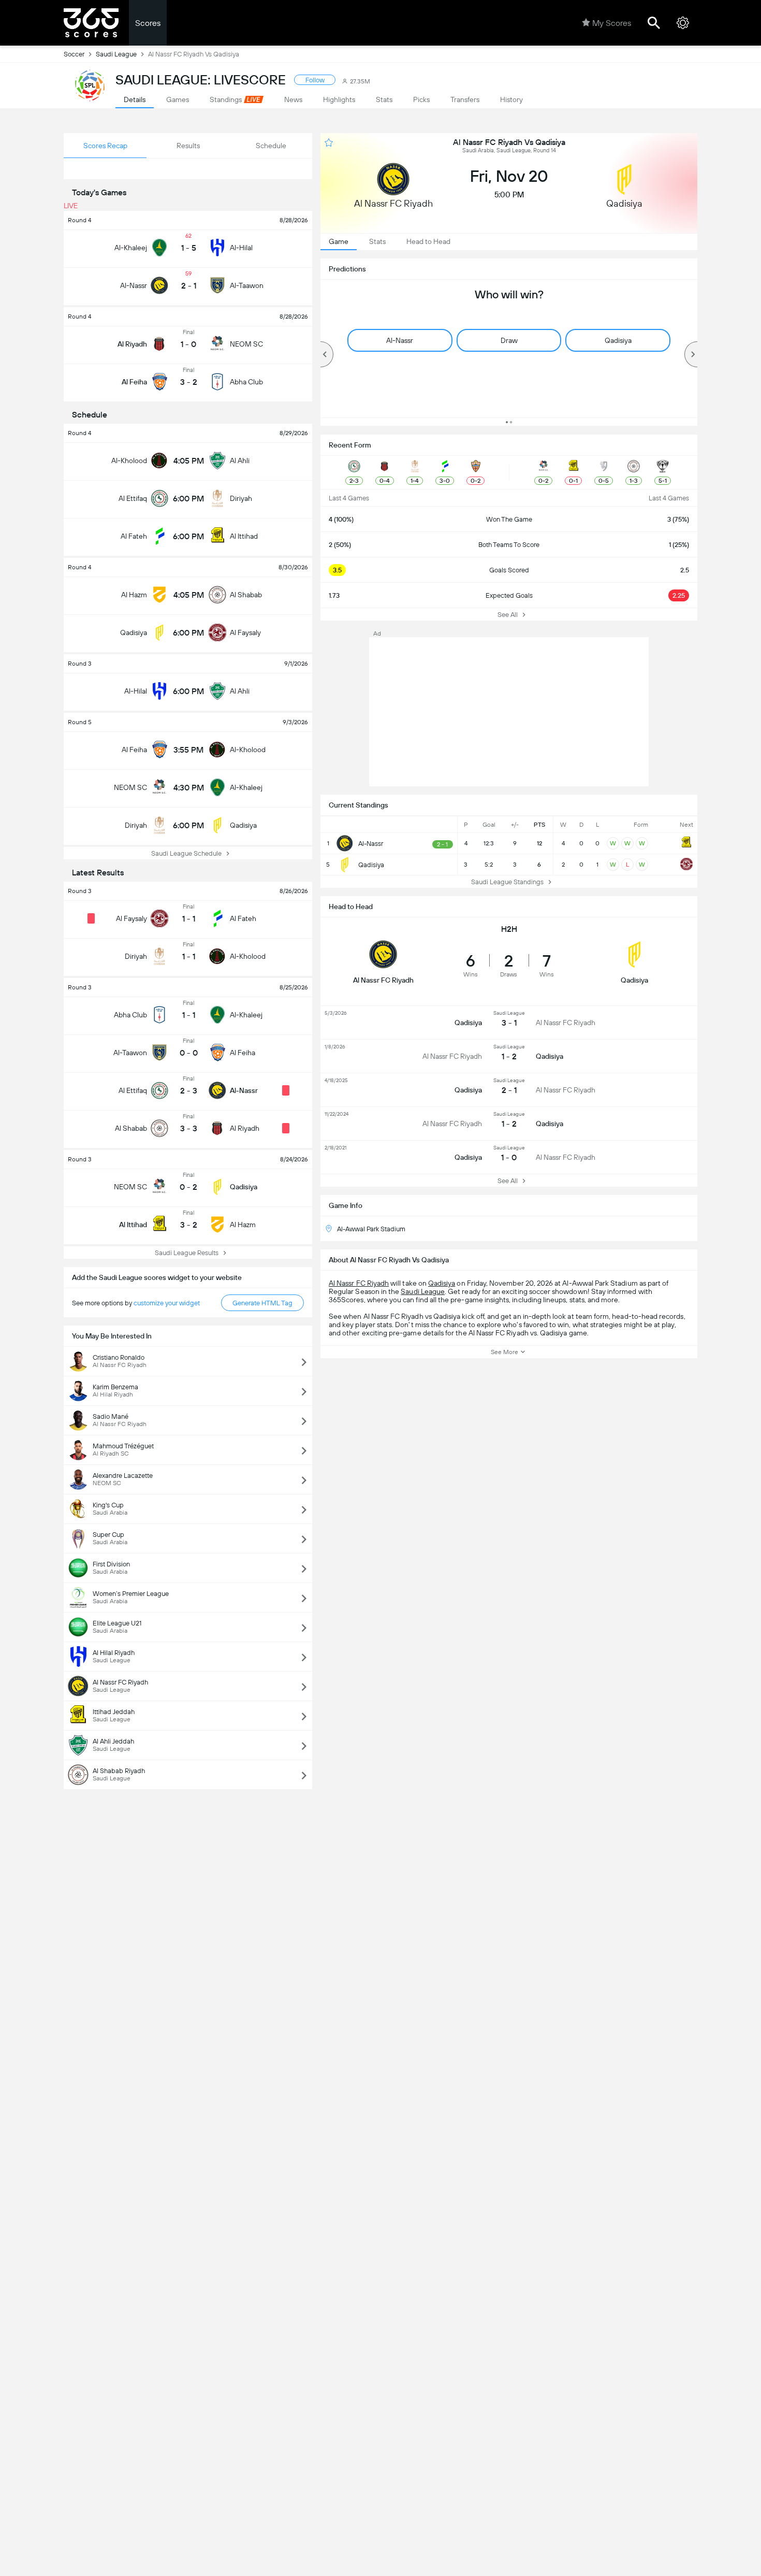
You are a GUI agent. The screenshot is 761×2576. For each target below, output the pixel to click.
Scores (148, 23)
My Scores (612, 23)
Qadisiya (442, 1283)
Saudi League (116, 54)
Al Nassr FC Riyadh (359, 1283)
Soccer (74, 54)
